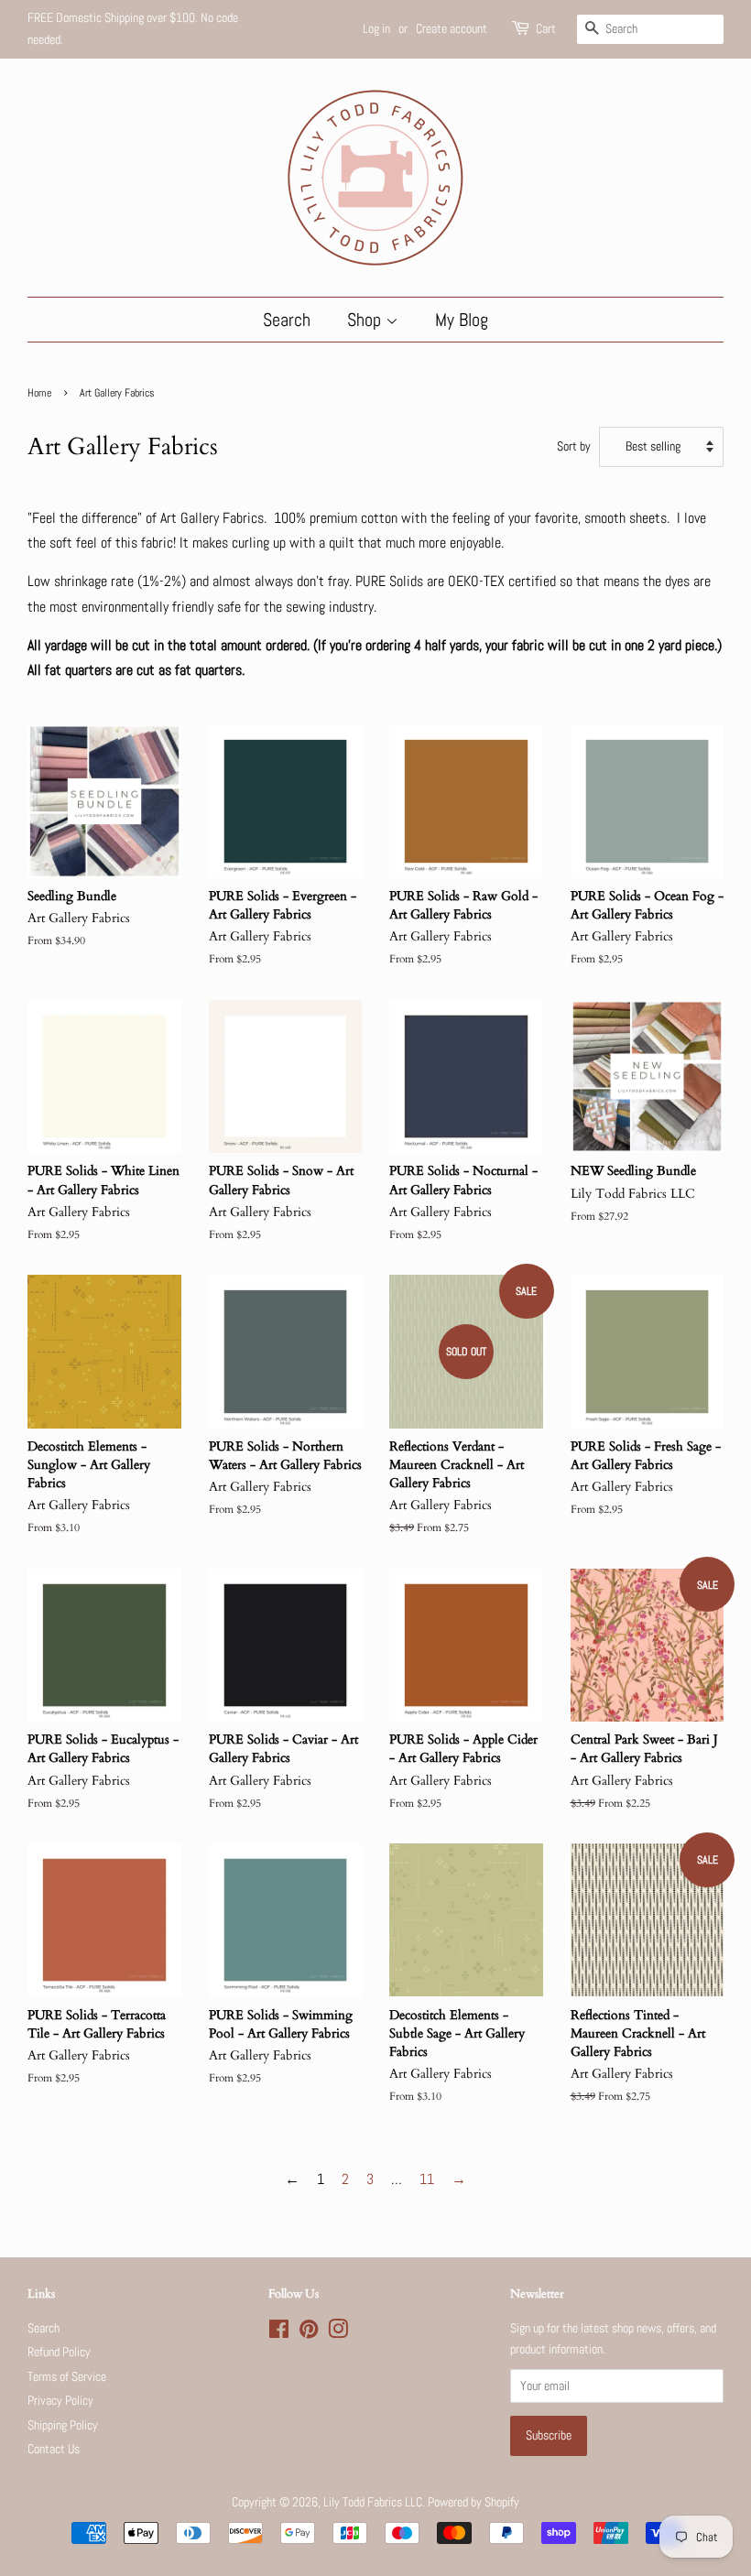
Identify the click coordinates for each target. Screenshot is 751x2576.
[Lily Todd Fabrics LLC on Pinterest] (309, 2333)
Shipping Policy (63, 2425)
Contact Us (54, 2449)
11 (427, 2179)
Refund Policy (59, 2352)
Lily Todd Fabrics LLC (373, 2502)
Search (287, 320)
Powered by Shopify (473, 2502)
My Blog (462, 320)
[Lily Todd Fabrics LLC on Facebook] (279, 2333)
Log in (376, 28)
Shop (366, 320)
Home (39, 393)
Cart (546, 28)
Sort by (574, 446)
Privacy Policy (60, 2401)
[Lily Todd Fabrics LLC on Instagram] (338, 2333)
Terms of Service (67, 2377)
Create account (452, 28)
